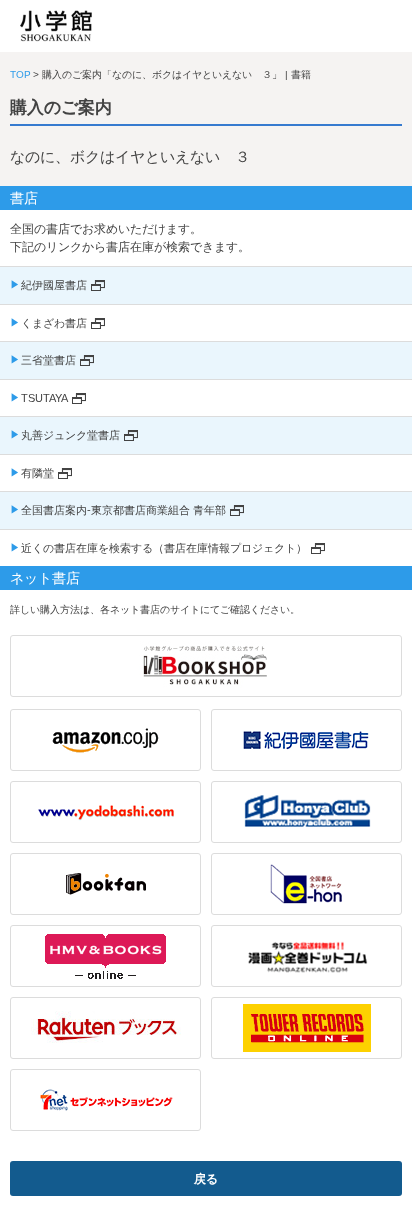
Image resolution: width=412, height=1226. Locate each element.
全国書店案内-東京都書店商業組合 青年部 (123, 510)
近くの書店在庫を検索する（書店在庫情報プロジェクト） (164, 548)
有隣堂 (37, 473)
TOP (20, 74)
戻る (206, 1179)
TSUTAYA (44, 398)
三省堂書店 (48, 360)
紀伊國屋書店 (54, 285)
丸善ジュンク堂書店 (70, 435)
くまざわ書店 (54, 323)
